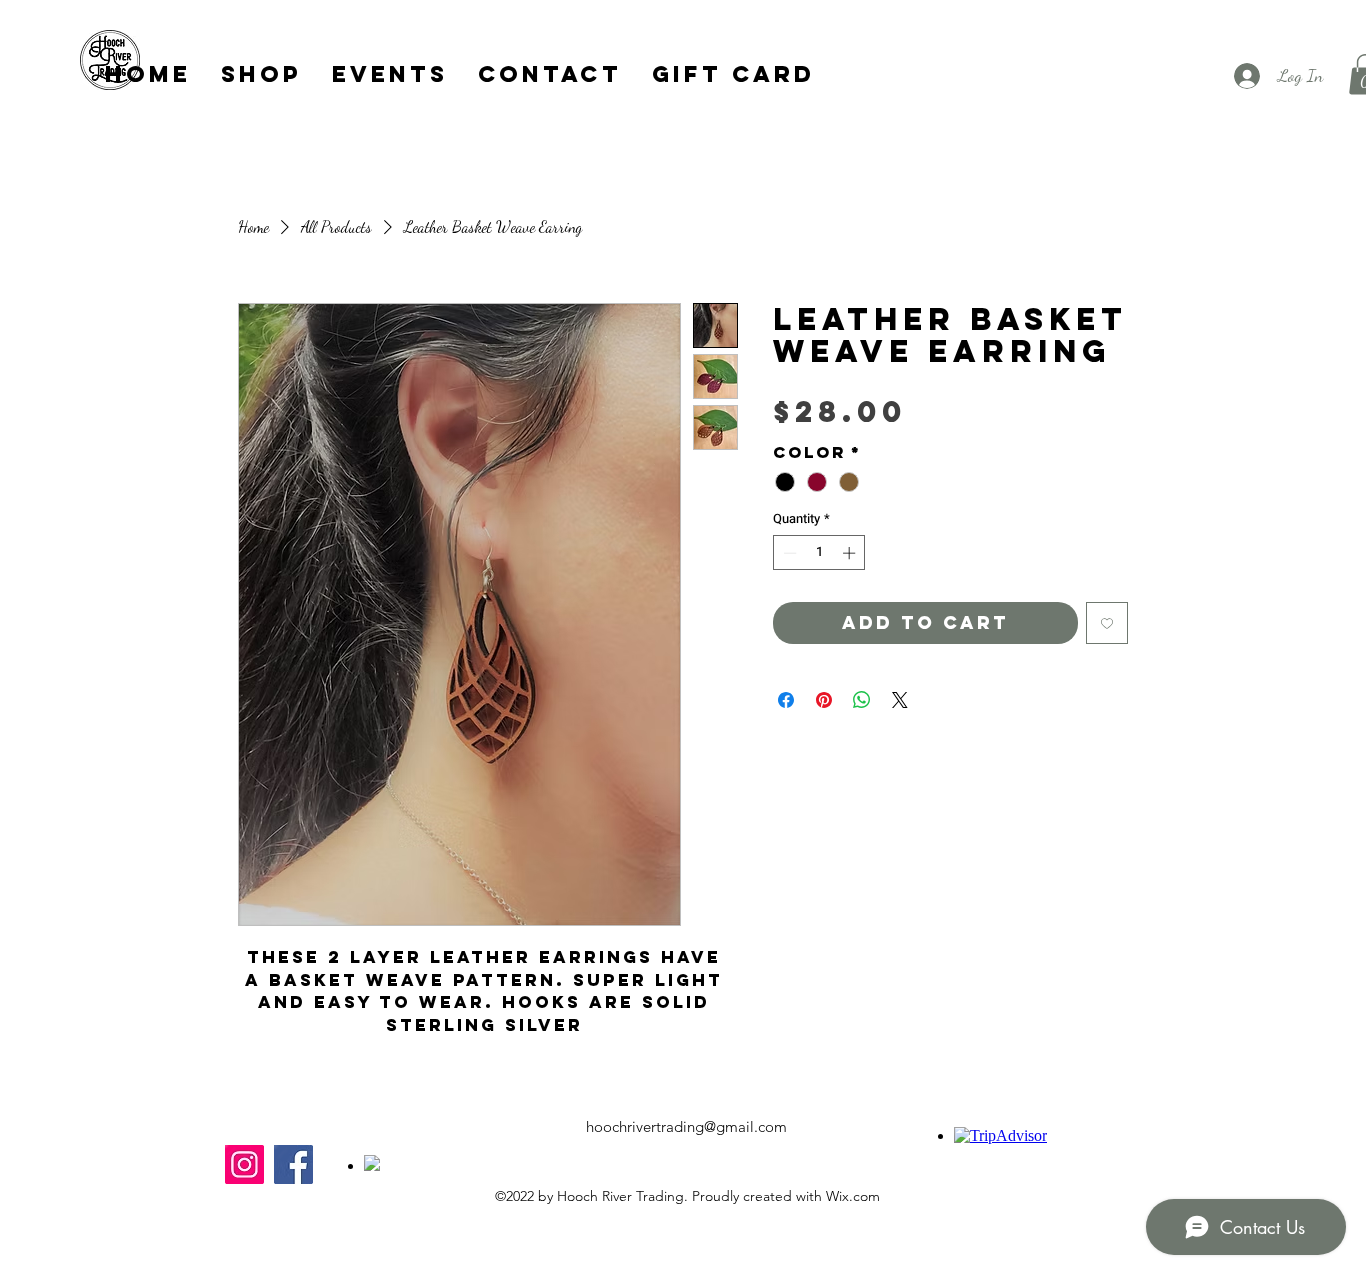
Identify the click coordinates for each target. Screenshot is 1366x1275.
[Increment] (851, 553)
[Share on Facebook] (786, 700)
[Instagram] (244, 1164)
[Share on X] (900, 700)
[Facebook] (293, 1164)
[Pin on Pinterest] (824, 700)
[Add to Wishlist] (1107, 623)
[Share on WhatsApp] (862, 700)
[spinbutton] (819, 553)
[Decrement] (788, 553)
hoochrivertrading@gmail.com (686, 1126)
